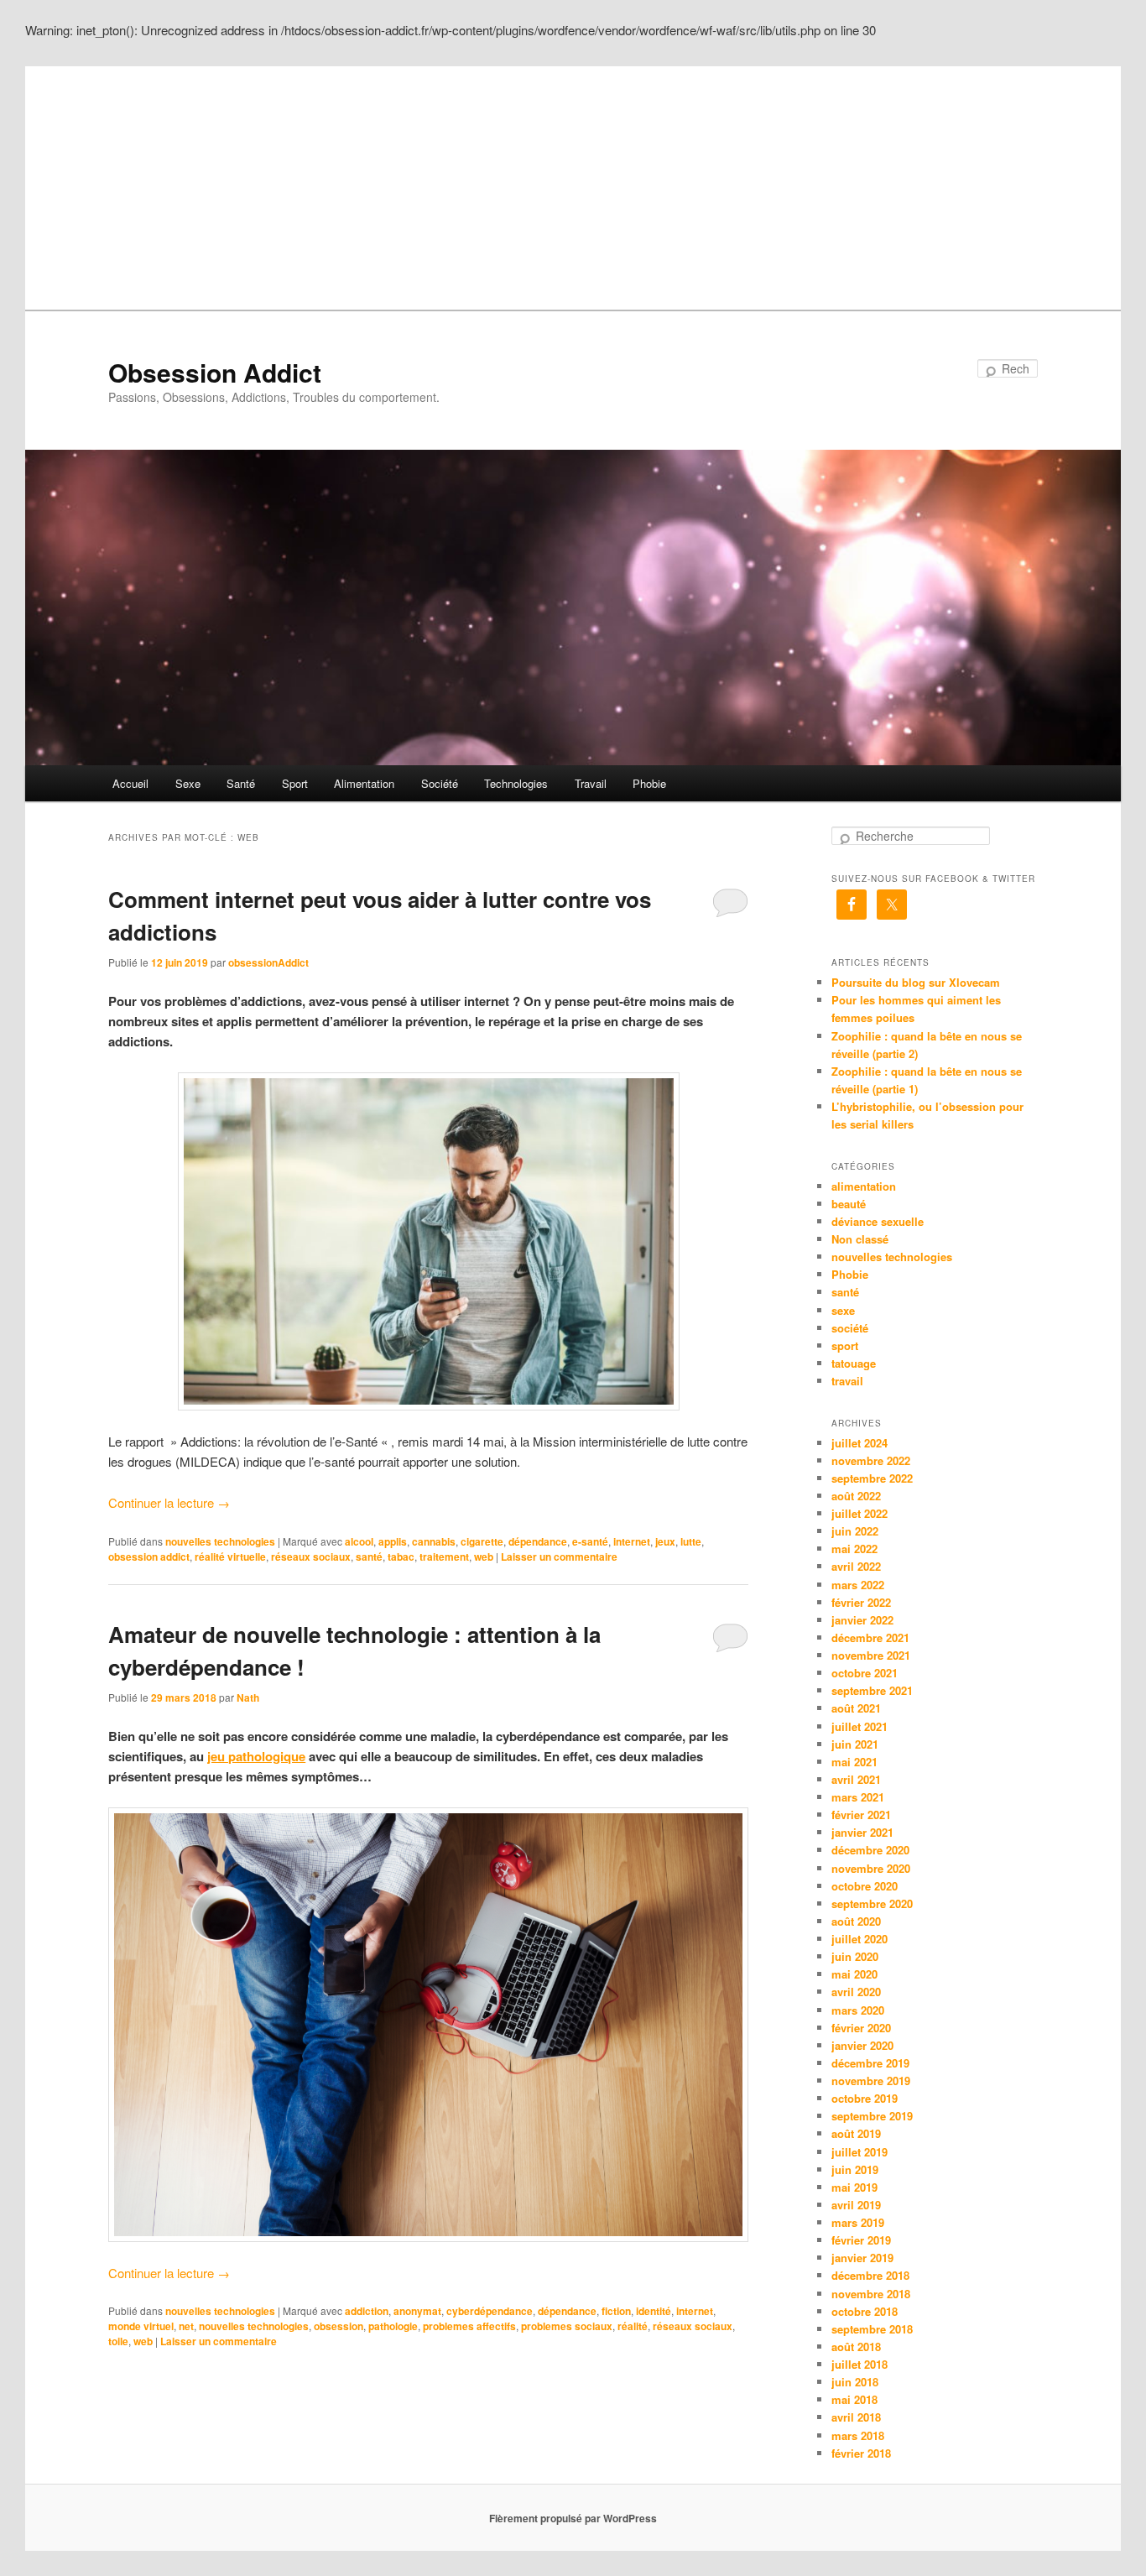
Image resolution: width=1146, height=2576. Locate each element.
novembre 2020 (871, 1868)
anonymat (417, 2311)
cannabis (434, 1541)
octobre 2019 (865, 2098)
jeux (665, 1541)
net (186, 2326)
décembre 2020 (870, 1850)
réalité (633, 2326)
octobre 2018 (865, 2311)
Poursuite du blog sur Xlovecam (916, 982)
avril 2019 (856, 2205)
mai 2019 (854, 2187)
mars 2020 (858, 2010)
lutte (691, 1541)
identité (654, 2311)
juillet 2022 (859, 1513)
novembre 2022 (871, 1460)
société (850, 1328)
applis (393, 1541)
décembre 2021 (870, 1637)
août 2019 (856, 2133)
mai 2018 (854, 2399)
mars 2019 (858, 2222)
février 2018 (861, 2453)
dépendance (538, 1541)
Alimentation (364, 783)
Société (440, 783)
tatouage (854, 1363)
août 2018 (856, 2347)
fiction (616, 2311)
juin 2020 (855, 1956)
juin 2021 (855, 1744)
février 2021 (861, 1815)
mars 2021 (858, 1797)
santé (369, 1557)
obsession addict (149, 1557)
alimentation (864, 1186)
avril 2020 (856, 1992)
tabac (401, 1557)
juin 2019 (855, 2169)
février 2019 (861, 2240)
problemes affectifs (469, 2326)
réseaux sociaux (311, 1557)
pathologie (393, 2326)
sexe (843, 1310)
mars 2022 (858, 1585)
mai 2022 (854, 1549)
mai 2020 (854, 1974)
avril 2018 (856, 2417)
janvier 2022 (862, 1620)
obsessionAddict (268, 962)
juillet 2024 (859, 1443)
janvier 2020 (862, 2045)
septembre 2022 (872, 1478)
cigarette (482, 1541)
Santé (241, 783)
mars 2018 (858, 2435)
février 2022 (861, 1602)
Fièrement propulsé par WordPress (573, 2518)
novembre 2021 (871, 1655)
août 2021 (856, 1708)
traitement (444, 1557)
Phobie (649, 783)
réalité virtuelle (230, 1557)
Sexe (188, 783)
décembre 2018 (870, 2275)
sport (845, 1345)
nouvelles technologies (220, 1541)
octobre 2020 (865, 1886)
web (484, 1557)
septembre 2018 (872, 2329)
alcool (359, 1541)
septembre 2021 (872, 1690)
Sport (295, 783)
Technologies (516, 783)
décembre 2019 (870, 2063)
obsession (339, 2326)
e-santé (590, 1541)
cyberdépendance (490, 2311)
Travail (591, 783)
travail (847, 1381)
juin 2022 (855, 1531)
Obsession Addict (215, 372)
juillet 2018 (859, 2364)
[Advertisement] (573, 184)
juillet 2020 (859, 1939)
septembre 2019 (872, 2116)
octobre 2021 (865, 1673)
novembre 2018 (871, 2294)
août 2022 (856, 1496)
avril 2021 (856, 1779)
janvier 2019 (862, 2258)
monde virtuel (141, 2326)
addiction (367, 2311)
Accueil (130, 783)
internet (632, 1541)
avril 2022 (856, 1566)
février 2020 (861, 2028)
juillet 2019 (859, 2152)
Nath (248, 1697)
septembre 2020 (872, 1903)
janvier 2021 (862, 1832)
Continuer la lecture (169, 1502)
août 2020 (856, 1921)
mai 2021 (854, 1762)
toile (118, 2341)
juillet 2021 (859, 1726)
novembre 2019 (871, 2081)
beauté (849, 1204)
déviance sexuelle (878, 1221)
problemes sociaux (567, 2326)
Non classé (860, 1239)
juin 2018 (855, 2382)
